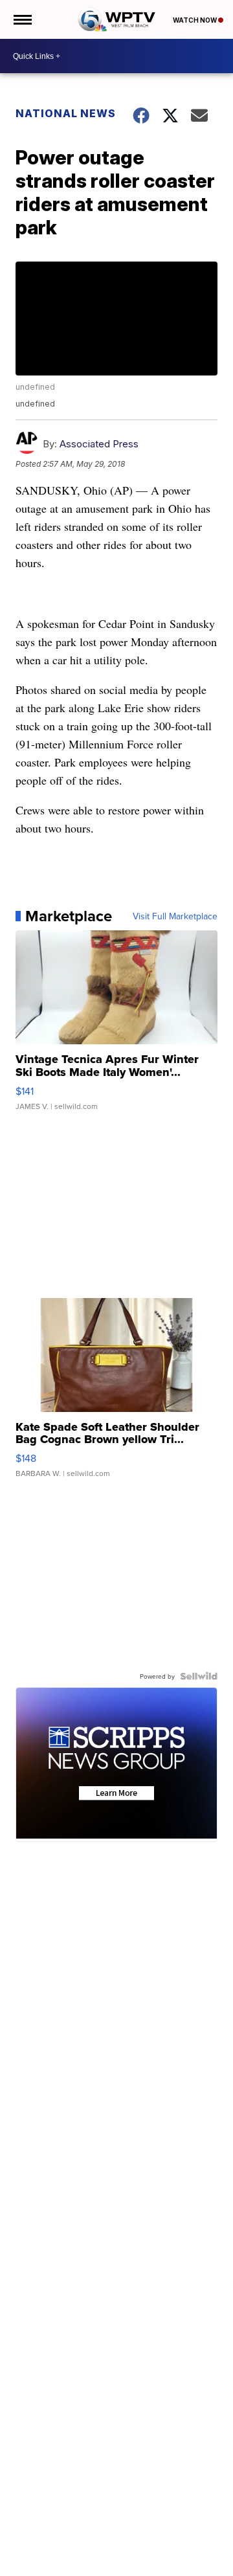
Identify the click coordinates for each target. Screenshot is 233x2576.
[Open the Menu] (22, 19)
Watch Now (195, 20)
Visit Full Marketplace (175, 916)
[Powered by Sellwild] (199, 1676)
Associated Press (99, 444)
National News (66, 113)
